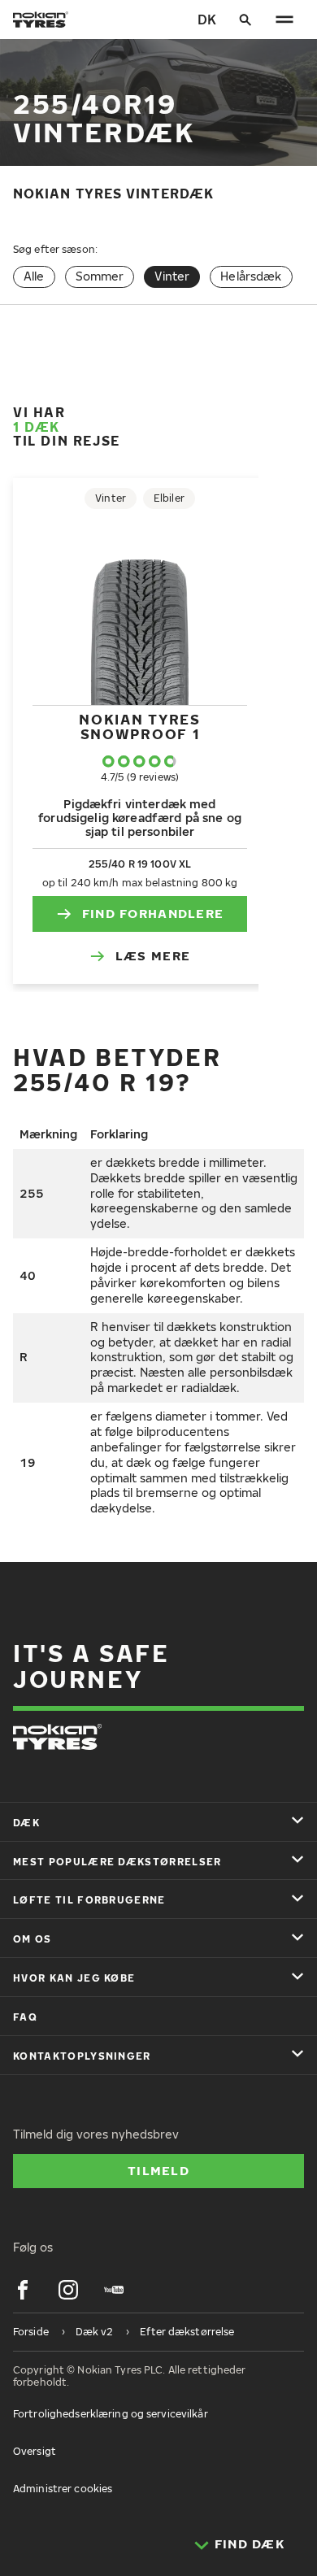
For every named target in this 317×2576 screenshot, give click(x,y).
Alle (34, 276)
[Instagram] (68, 2290)
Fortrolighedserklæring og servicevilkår (111, 2414)
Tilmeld (158, 2170)
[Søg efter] (245, 20)
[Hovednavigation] (284, 20)
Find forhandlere (153, 913)
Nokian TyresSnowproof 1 (139, 727)
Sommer (100, 276)
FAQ (25, 2017)
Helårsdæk (251, 276)
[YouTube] (114, 2290)
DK (207, 20)
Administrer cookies (63, 2489)
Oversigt (35, 2451)
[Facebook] (23, 2290)
